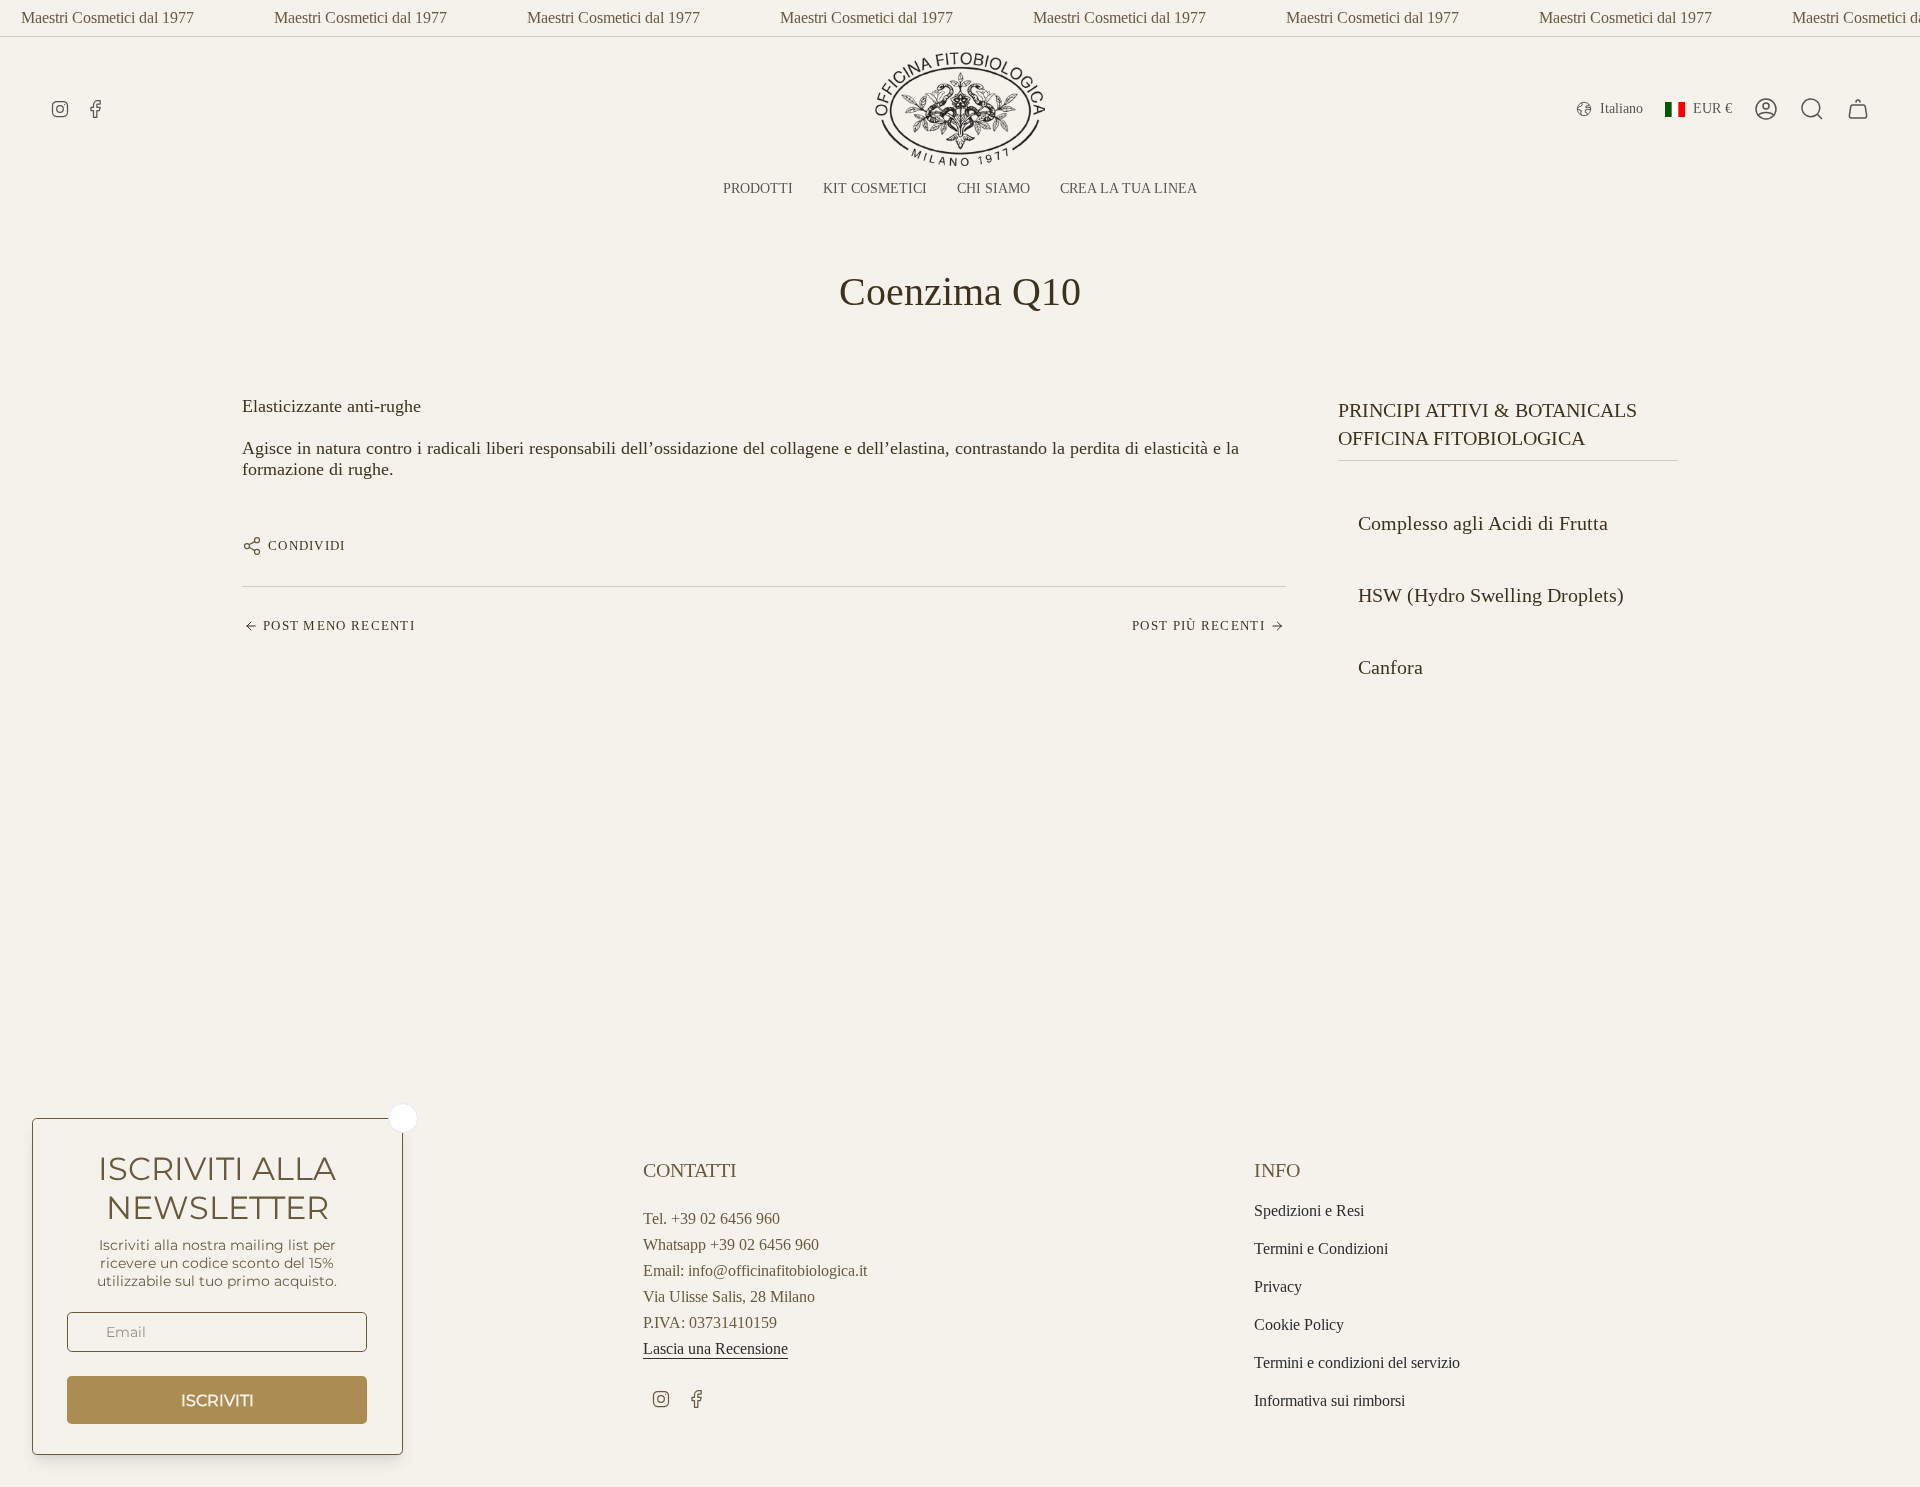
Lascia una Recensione (715, 1348)
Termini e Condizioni (1321, 1248)
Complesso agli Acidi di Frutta (1483, 523)
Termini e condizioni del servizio (1357, 1362)
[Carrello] (1858, 109)
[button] (758, 189)
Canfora (1390, 667)
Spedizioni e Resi (1309, 1210)
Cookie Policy (1299, 1324)
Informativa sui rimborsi (1329, 1400)
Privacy (1278, 1286)
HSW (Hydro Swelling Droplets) (1491, 595)
